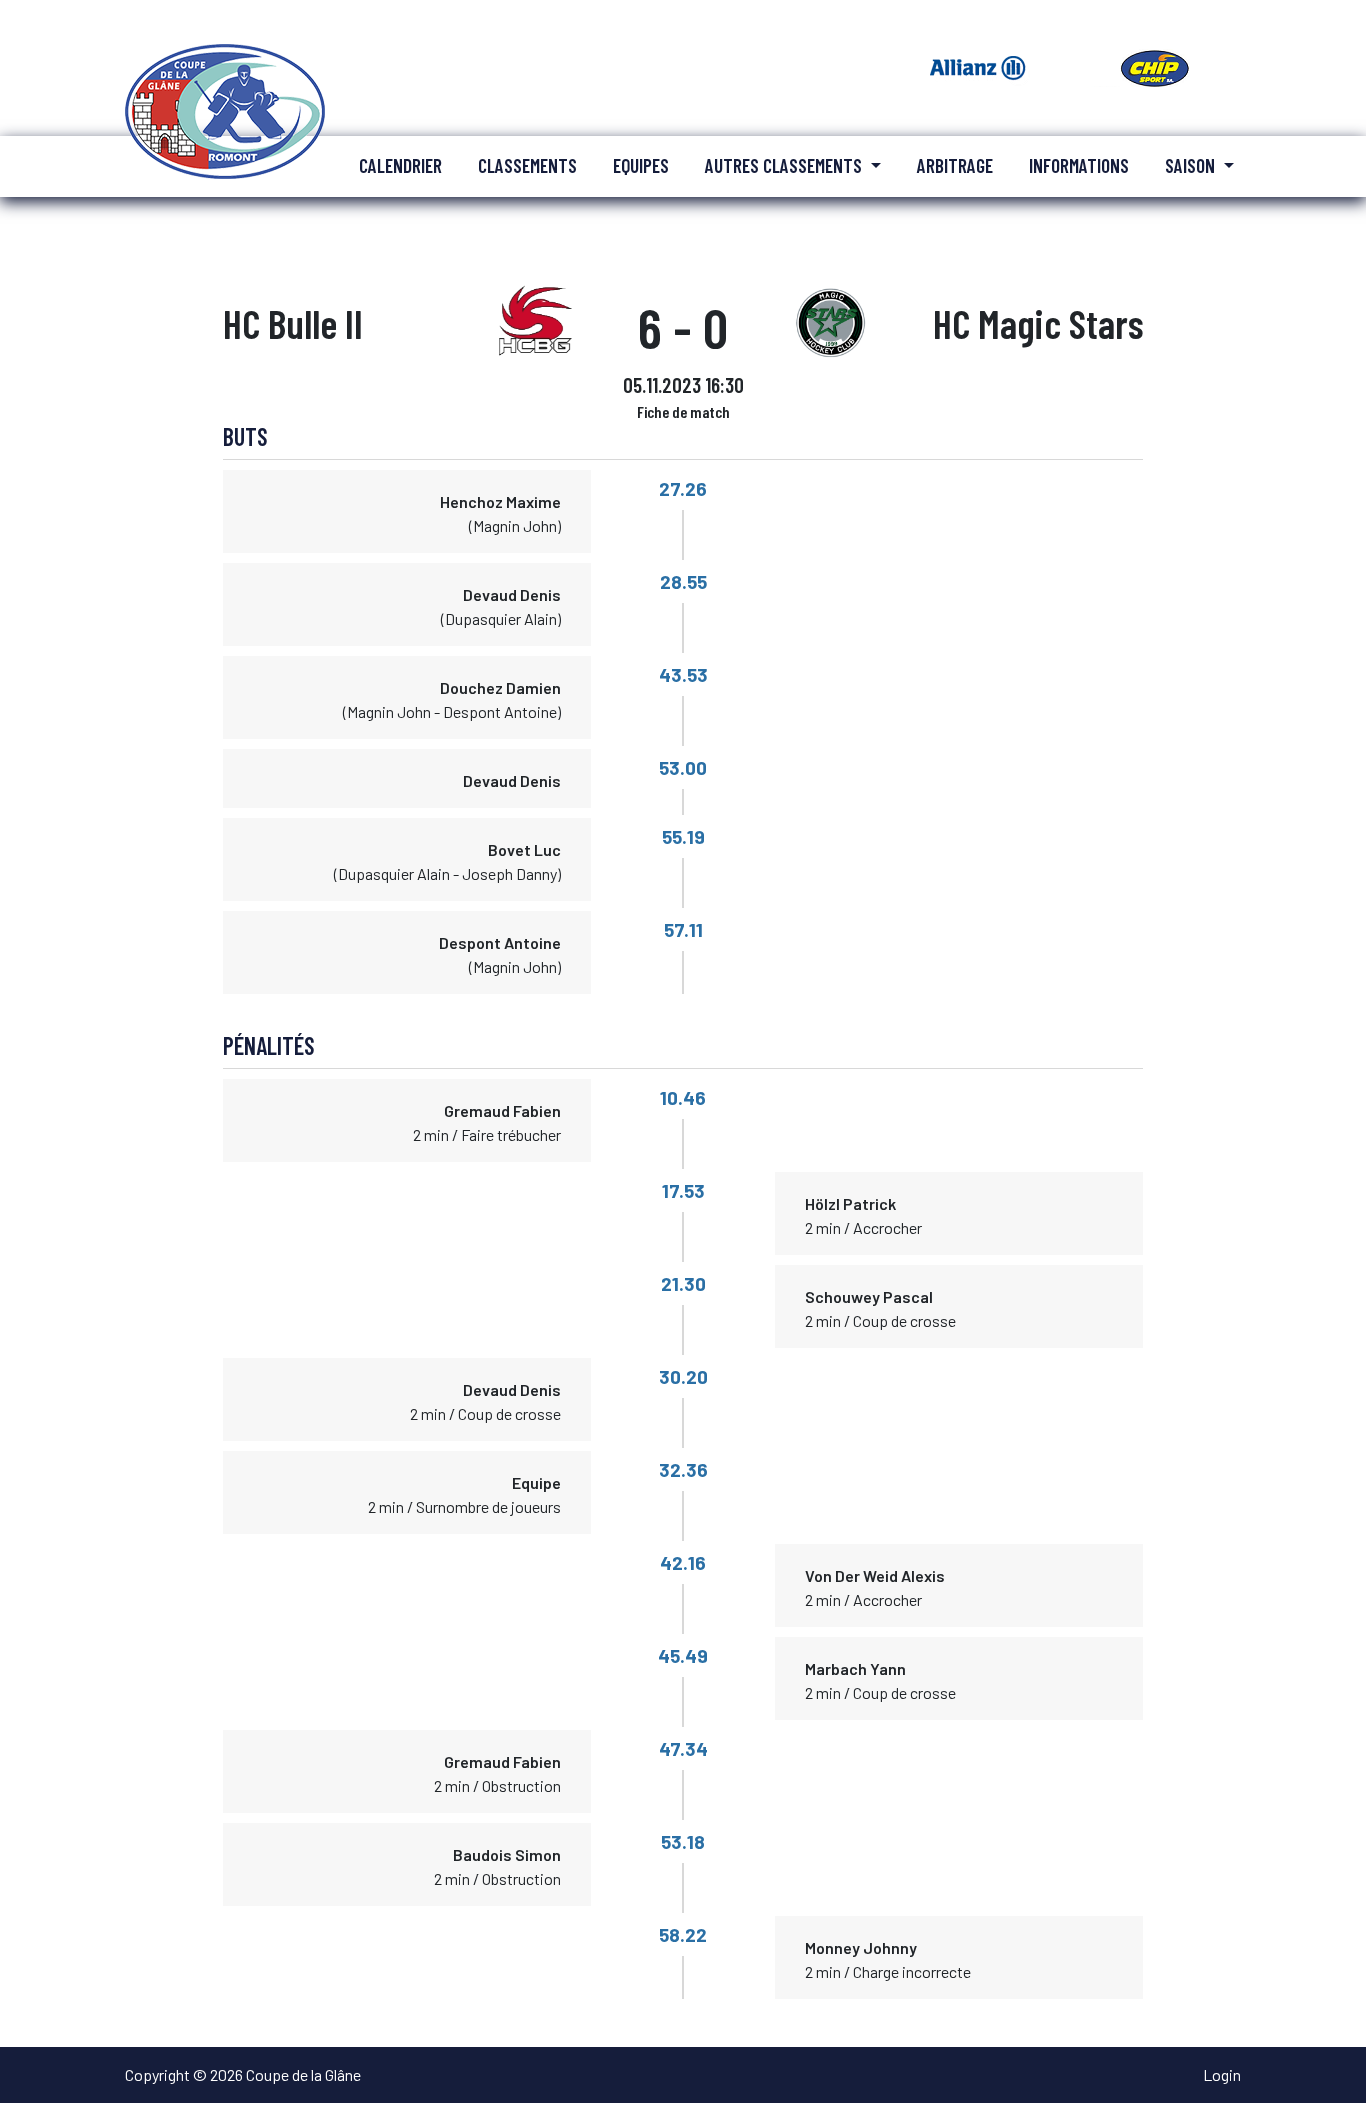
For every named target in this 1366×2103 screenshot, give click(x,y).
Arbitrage (955, 165)
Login (1222, 2074)
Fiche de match (683, 411)
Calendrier (400, 165)
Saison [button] (1192, 165)
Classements (527, 165)
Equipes (641, 165)
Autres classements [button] (785, 165)
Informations (1079, 165)
